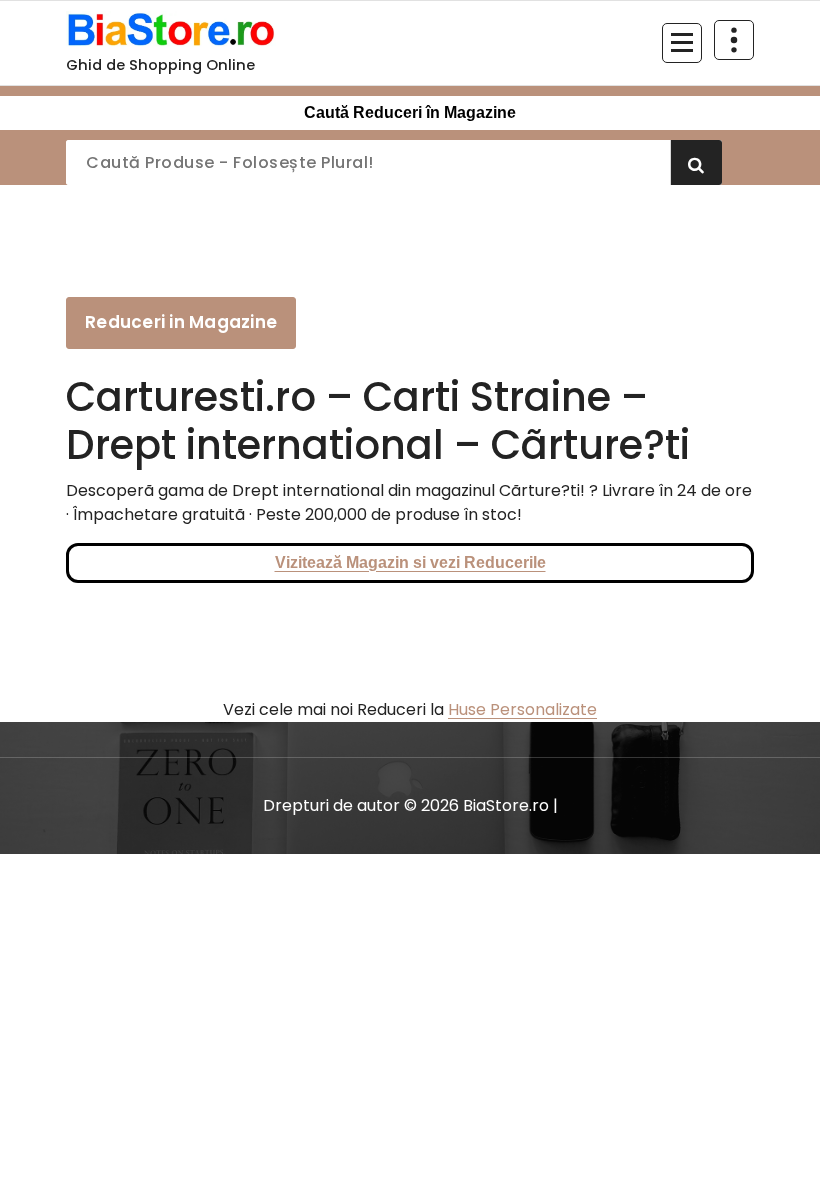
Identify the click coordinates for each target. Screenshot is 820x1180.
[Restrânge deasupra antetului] (734, 40)
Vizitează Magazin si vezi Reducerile (410, 562)
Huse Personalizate (522, 709)
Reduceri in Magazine (181, 322)
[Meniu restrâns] (682, 43)
